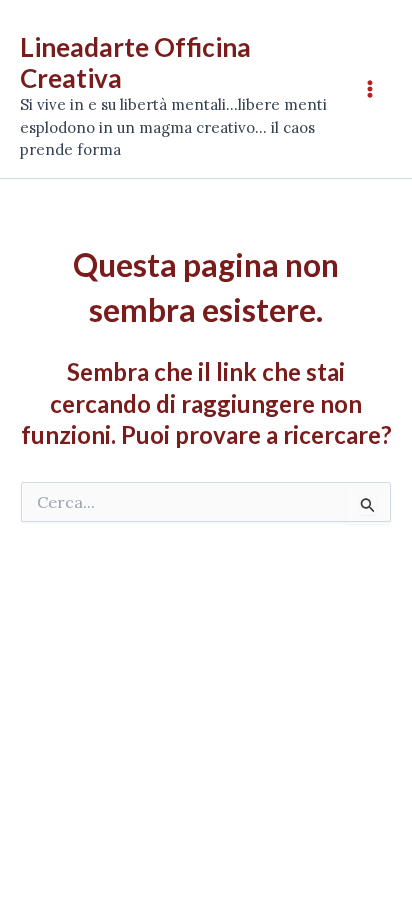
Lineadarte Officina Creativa (135, 62)
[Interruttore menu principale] (370, 89)
